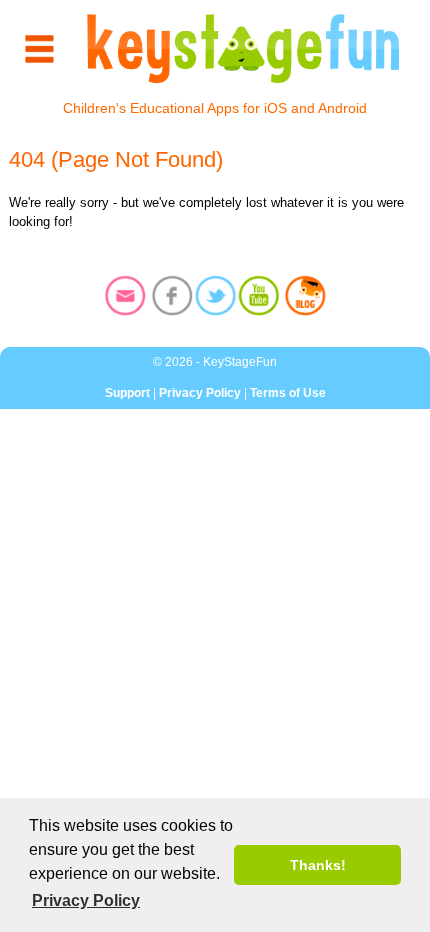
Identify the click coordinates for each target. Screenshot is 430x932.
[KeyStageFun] (243, 49)
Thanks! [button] (318, 865)
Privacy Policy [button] (86, 900)
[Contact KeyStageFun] (125, 298)
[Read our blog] (305, 298)
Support (127, 393)
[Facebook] (172, 298)
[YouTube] (258, 298)
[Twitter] (215, 298)
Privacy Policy (200, 393)
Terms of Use (288, 393)
